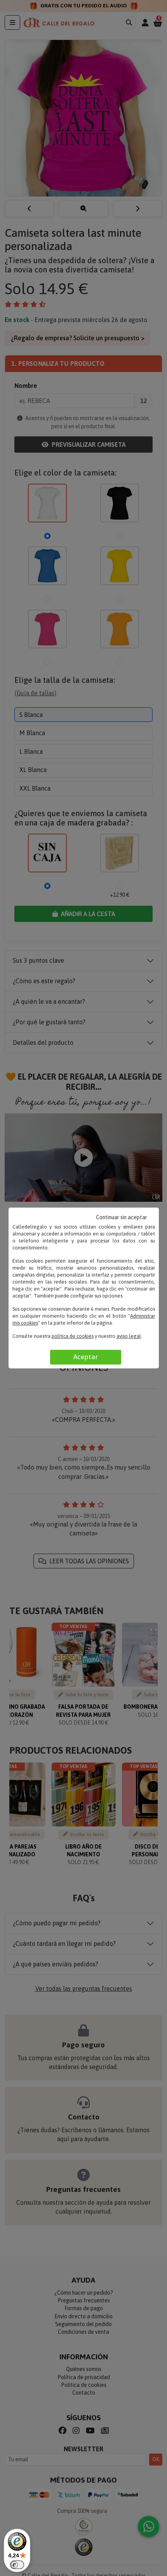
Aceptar (86, 1357)
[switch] (17, 2565)
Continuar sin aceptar (122, 1217)
